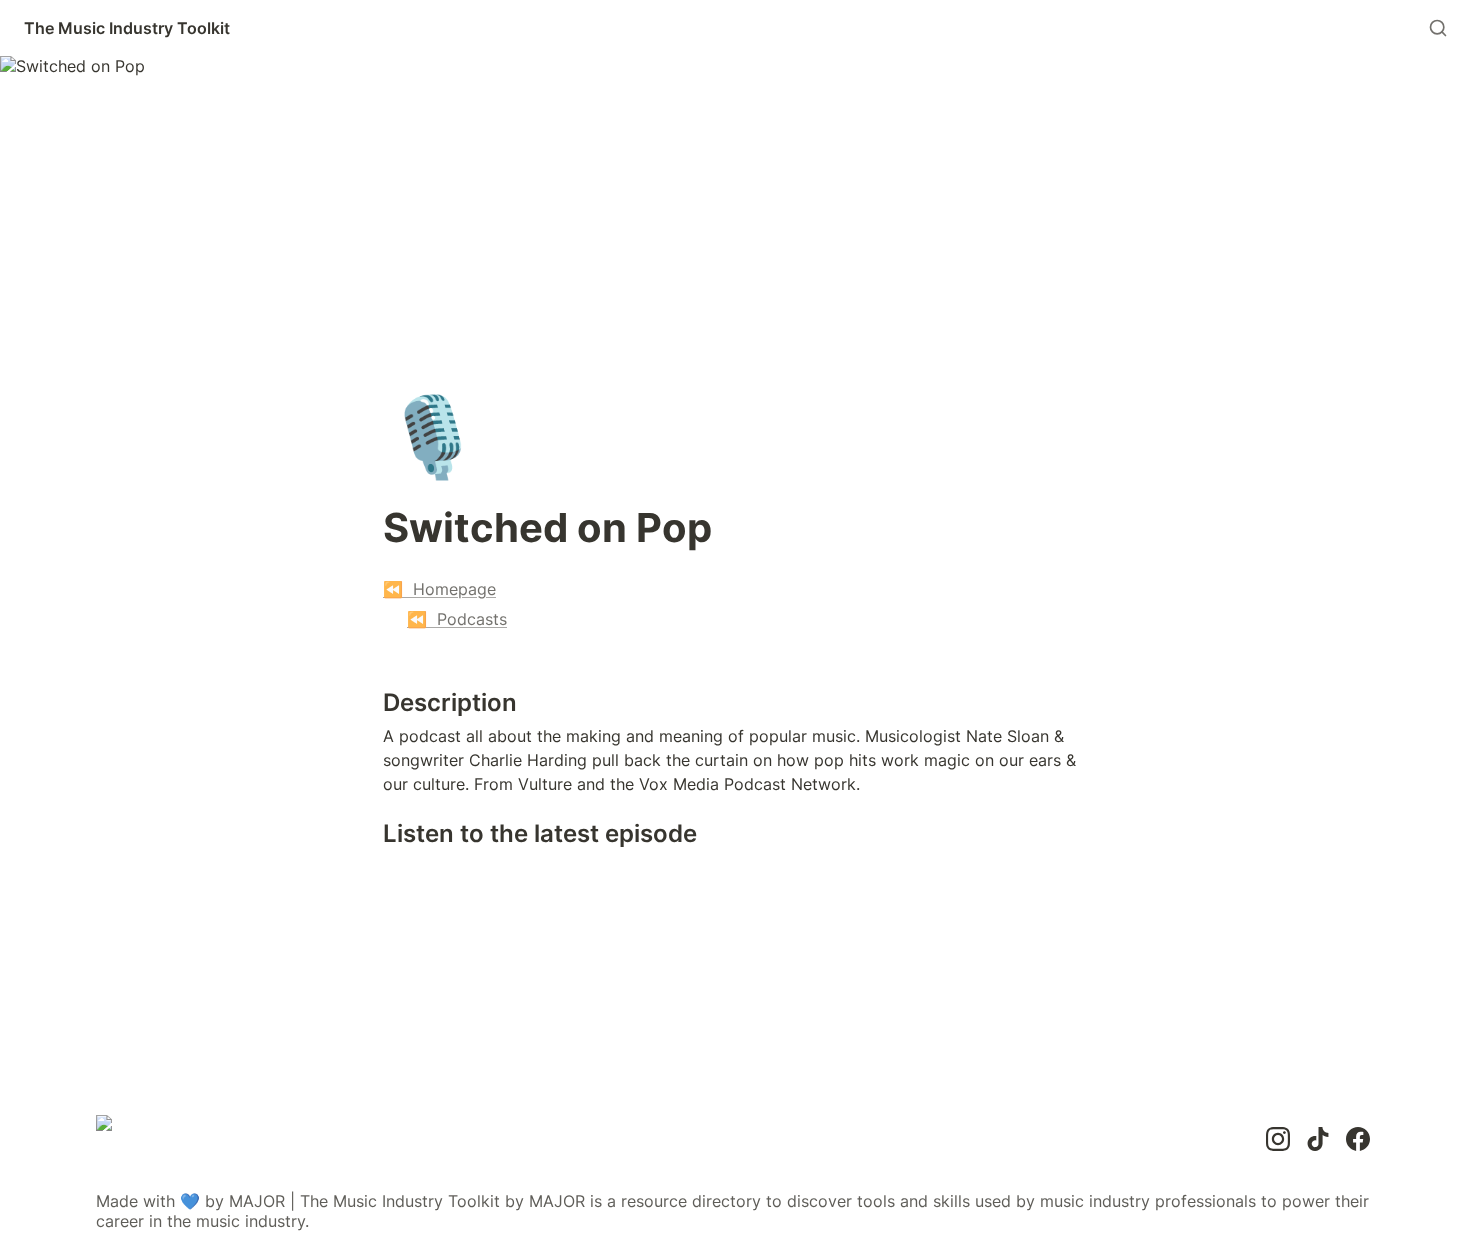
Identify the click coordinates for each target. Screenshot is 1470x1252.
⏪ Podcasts (457, 619)
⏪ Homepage (439, 589)
